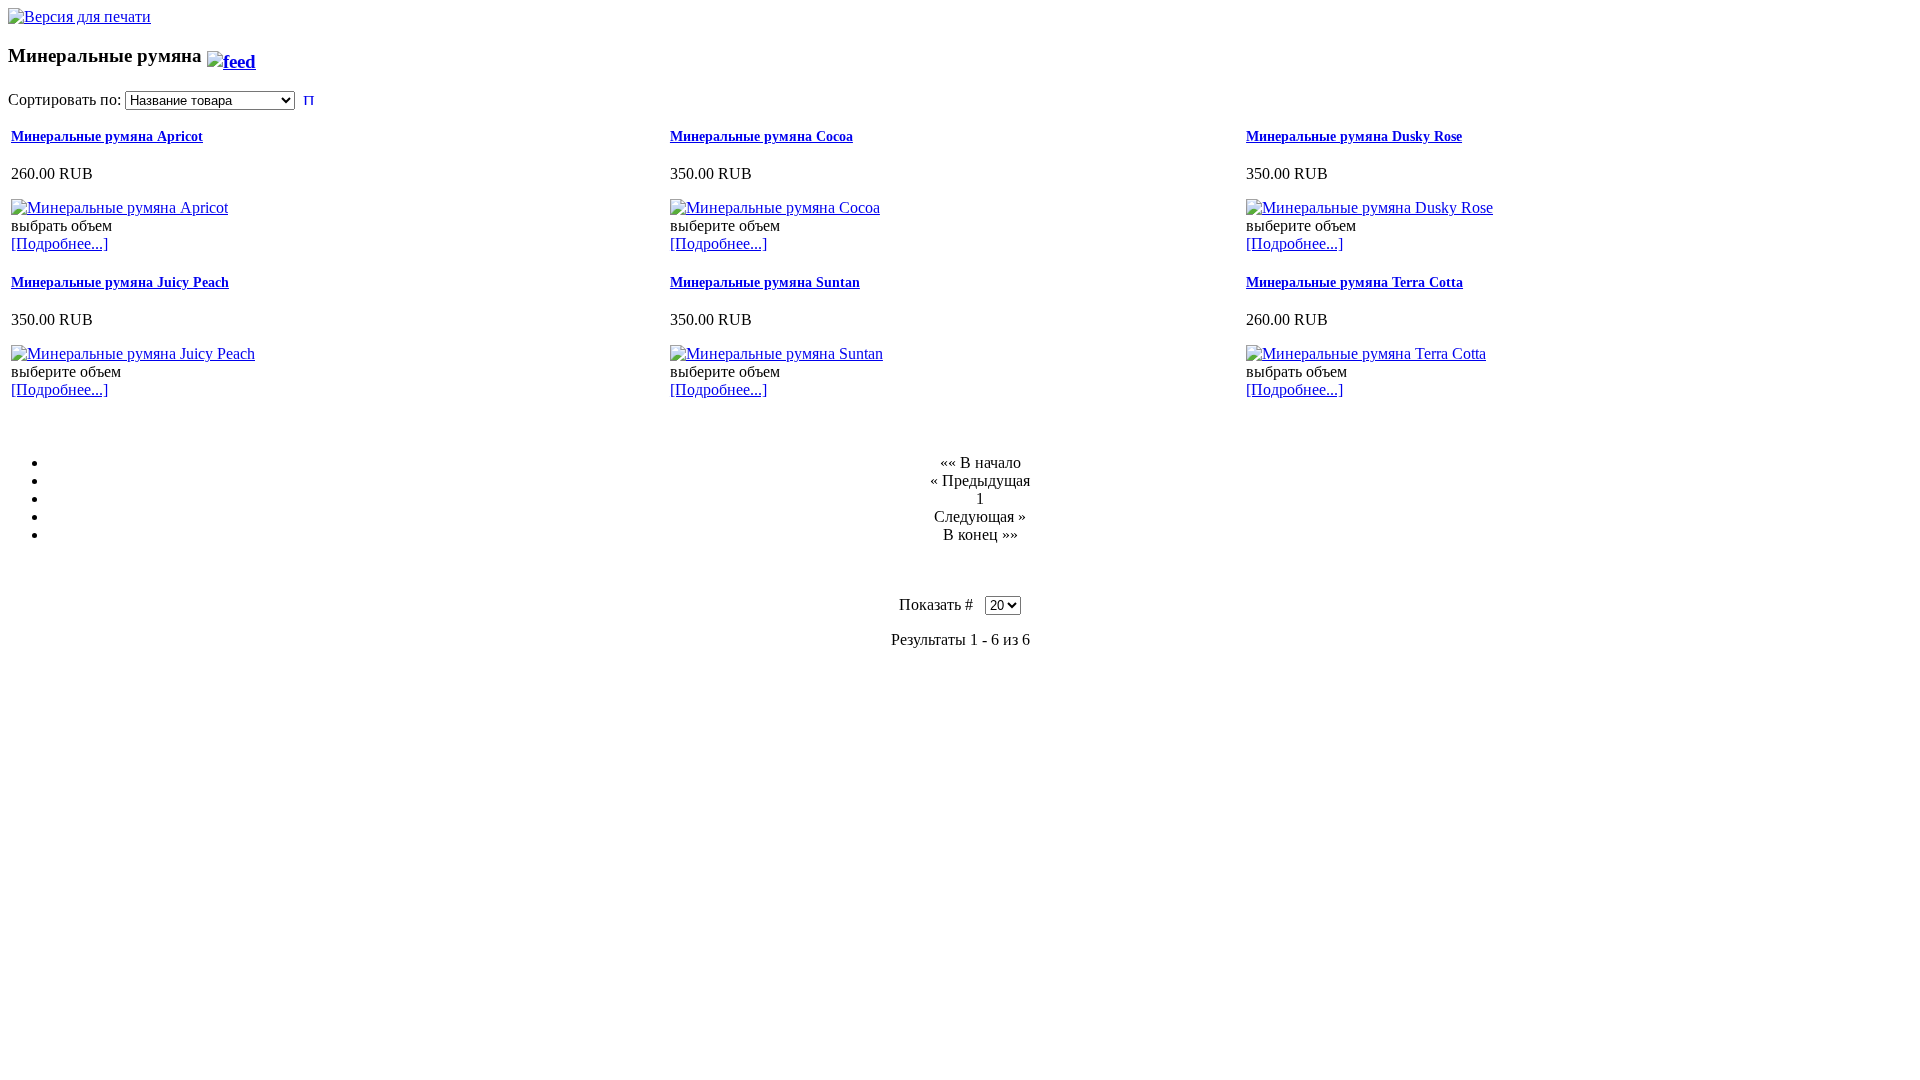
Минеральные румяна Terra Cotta (1354, 282)
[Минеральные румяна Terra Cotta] (1366, 353)
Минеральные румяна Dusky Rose (1354, 136)
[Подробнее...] (59, 243)
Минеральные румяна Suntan (765, 282)
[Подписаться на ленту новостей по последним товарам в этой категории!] (231, 55)
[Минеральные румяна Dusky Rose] (1369, 207)
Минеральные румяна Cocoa (761, 136)
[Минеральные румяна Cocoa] (775, 207)
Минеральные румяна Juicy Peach (120, 282)
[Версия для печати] (79, 11)
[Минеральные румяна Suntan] (776, 353)
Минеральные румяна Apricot (107, 136)
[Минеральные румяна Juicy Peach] (133, 353)
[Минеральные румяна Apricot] (119, 207)
